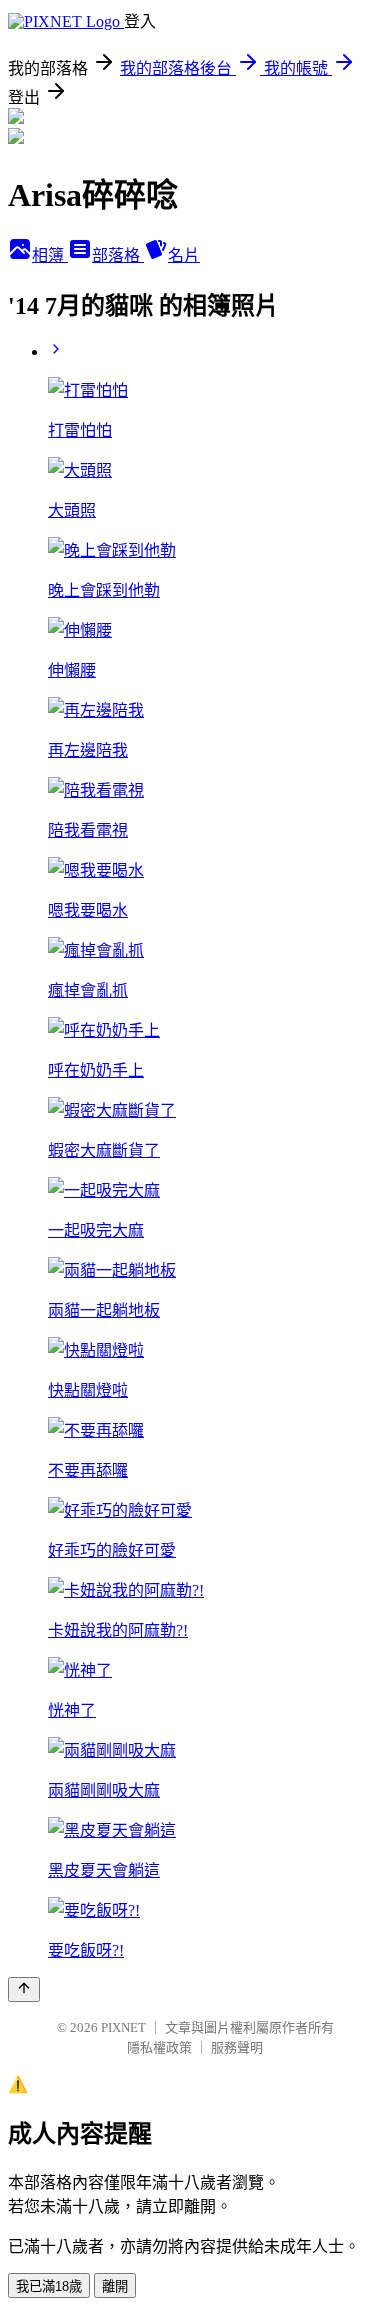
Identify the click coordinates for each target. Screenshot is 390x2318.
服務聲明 (237, 2047)
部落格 (118, 255)
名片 (184, 255)
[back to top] (24, 1989)
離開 (115, 2286)
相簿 (50, 255)
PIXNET (123, 2027)
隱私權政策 (159, 2047)
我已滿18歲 (49, 2286)
